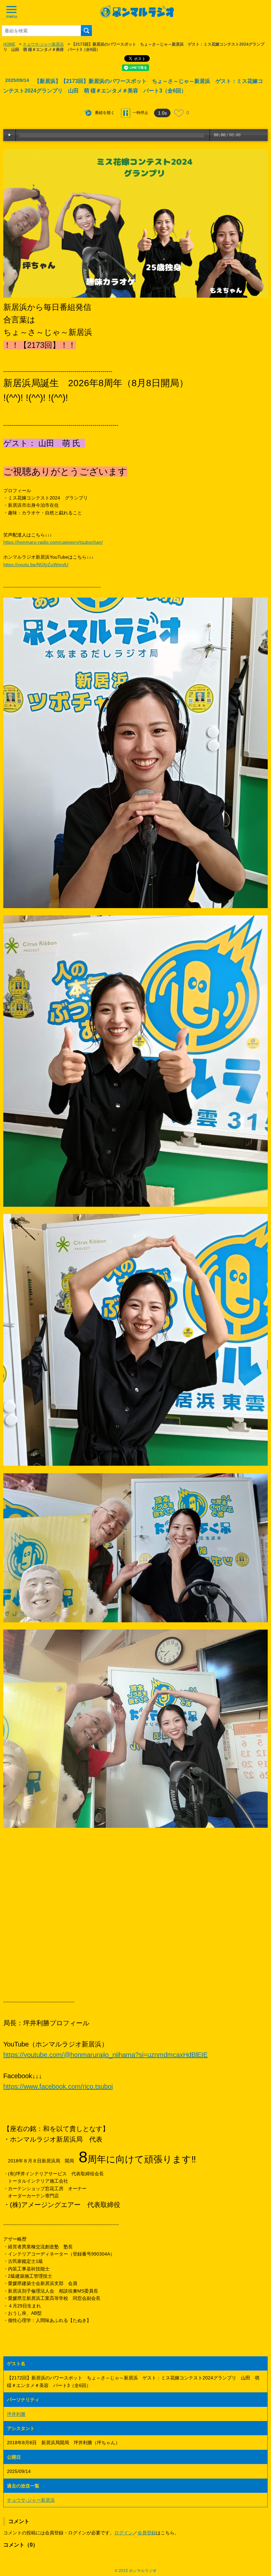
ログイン (124, 2533)
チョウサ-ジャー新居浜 (43, 44)
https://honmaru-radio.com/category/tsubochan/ (53, 542)
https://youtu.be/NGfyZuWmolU (36, 565)
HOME (9, 44)
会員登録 (147, 2533)
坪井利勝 (16, 2414)
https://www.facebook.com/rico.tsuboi (58, 2086)
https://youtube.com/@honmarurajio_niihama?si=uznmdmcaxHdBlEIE (105, 2055)
